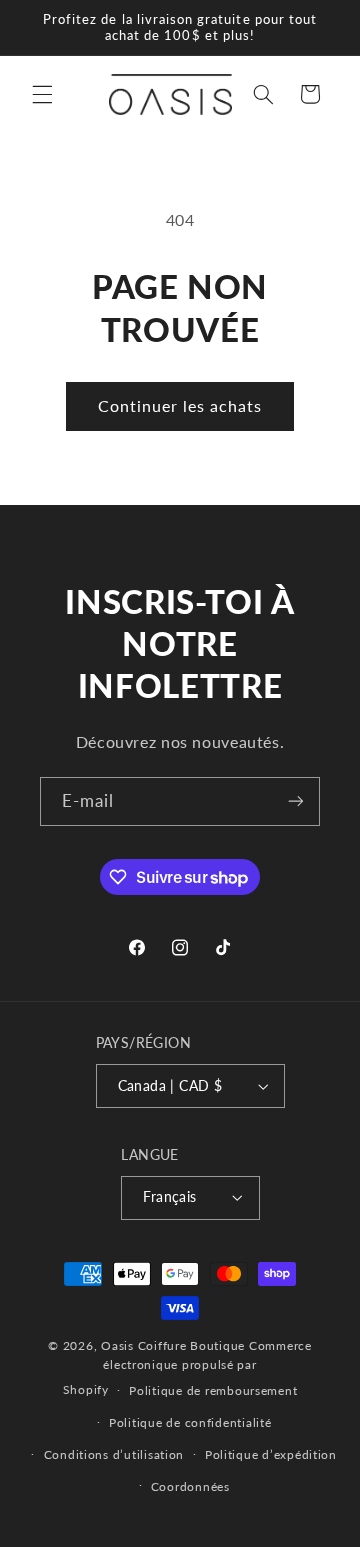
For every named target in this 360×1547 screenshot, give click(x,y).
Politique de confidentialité (190, 1422)
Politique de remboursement (213, 1390)
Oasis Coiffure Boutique (173, 1345)
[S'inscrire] (296, 801)
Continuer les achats (180, 405)
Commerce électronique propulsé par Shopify (187, 1367)
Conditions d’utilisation (114, 1454)
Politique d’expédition (271, 1454)
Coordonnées (190, 1486)
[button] (42, 94)
